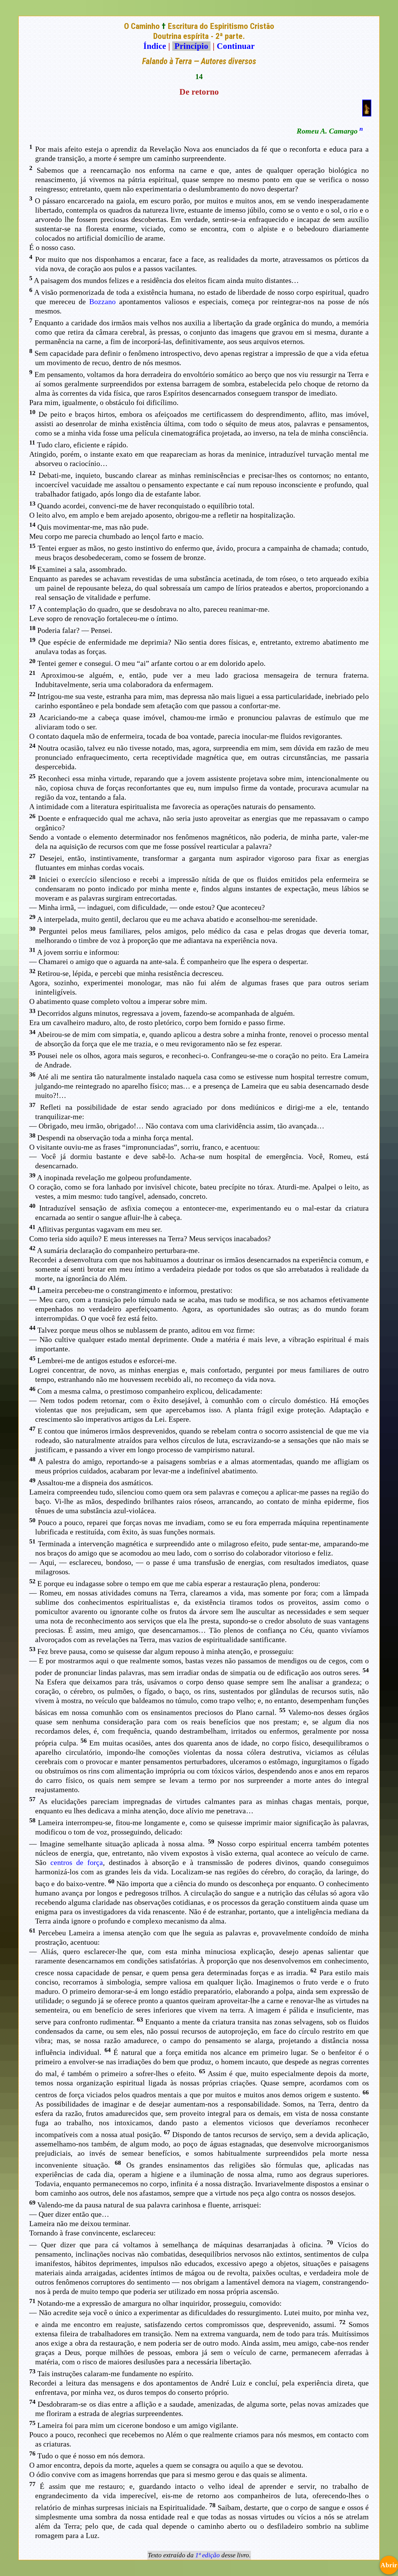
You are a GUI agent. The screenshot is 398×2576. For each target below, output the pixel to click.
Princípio (191, 46)
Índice (155, 46)
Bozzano (102, 302)
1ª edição (208, 2555)
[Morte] (367, 114)
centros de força (77, 1863)
